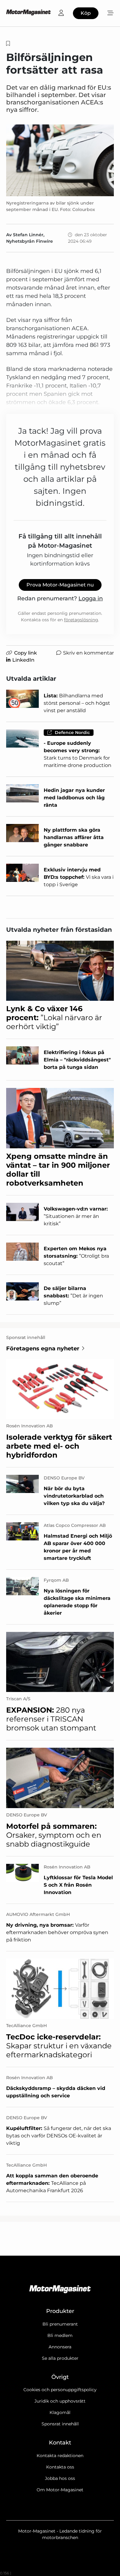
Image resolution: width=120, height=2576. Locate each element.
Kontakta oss (60, 2467)
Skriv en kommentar (88, 653)
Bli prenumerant (60, 2324)
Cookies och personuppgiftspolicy (60, 2390)
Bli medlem (60, 2335)
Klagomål (60, 2412)
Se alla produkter (60, 2358)
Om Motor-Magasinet (60, 2490)
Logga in (91, 598)
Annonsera (60, 2347)
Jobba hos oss (60, 2478)
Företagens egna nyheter (43, 1349)
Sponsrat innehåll (60, 2424)
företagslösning (81, 620)
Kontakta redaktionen (60, 2456)
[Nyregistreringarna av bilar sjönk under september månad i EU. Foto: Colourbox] (60, 160)
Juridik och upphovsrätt (60, 2401)
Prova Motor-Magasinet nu (60, 585)
